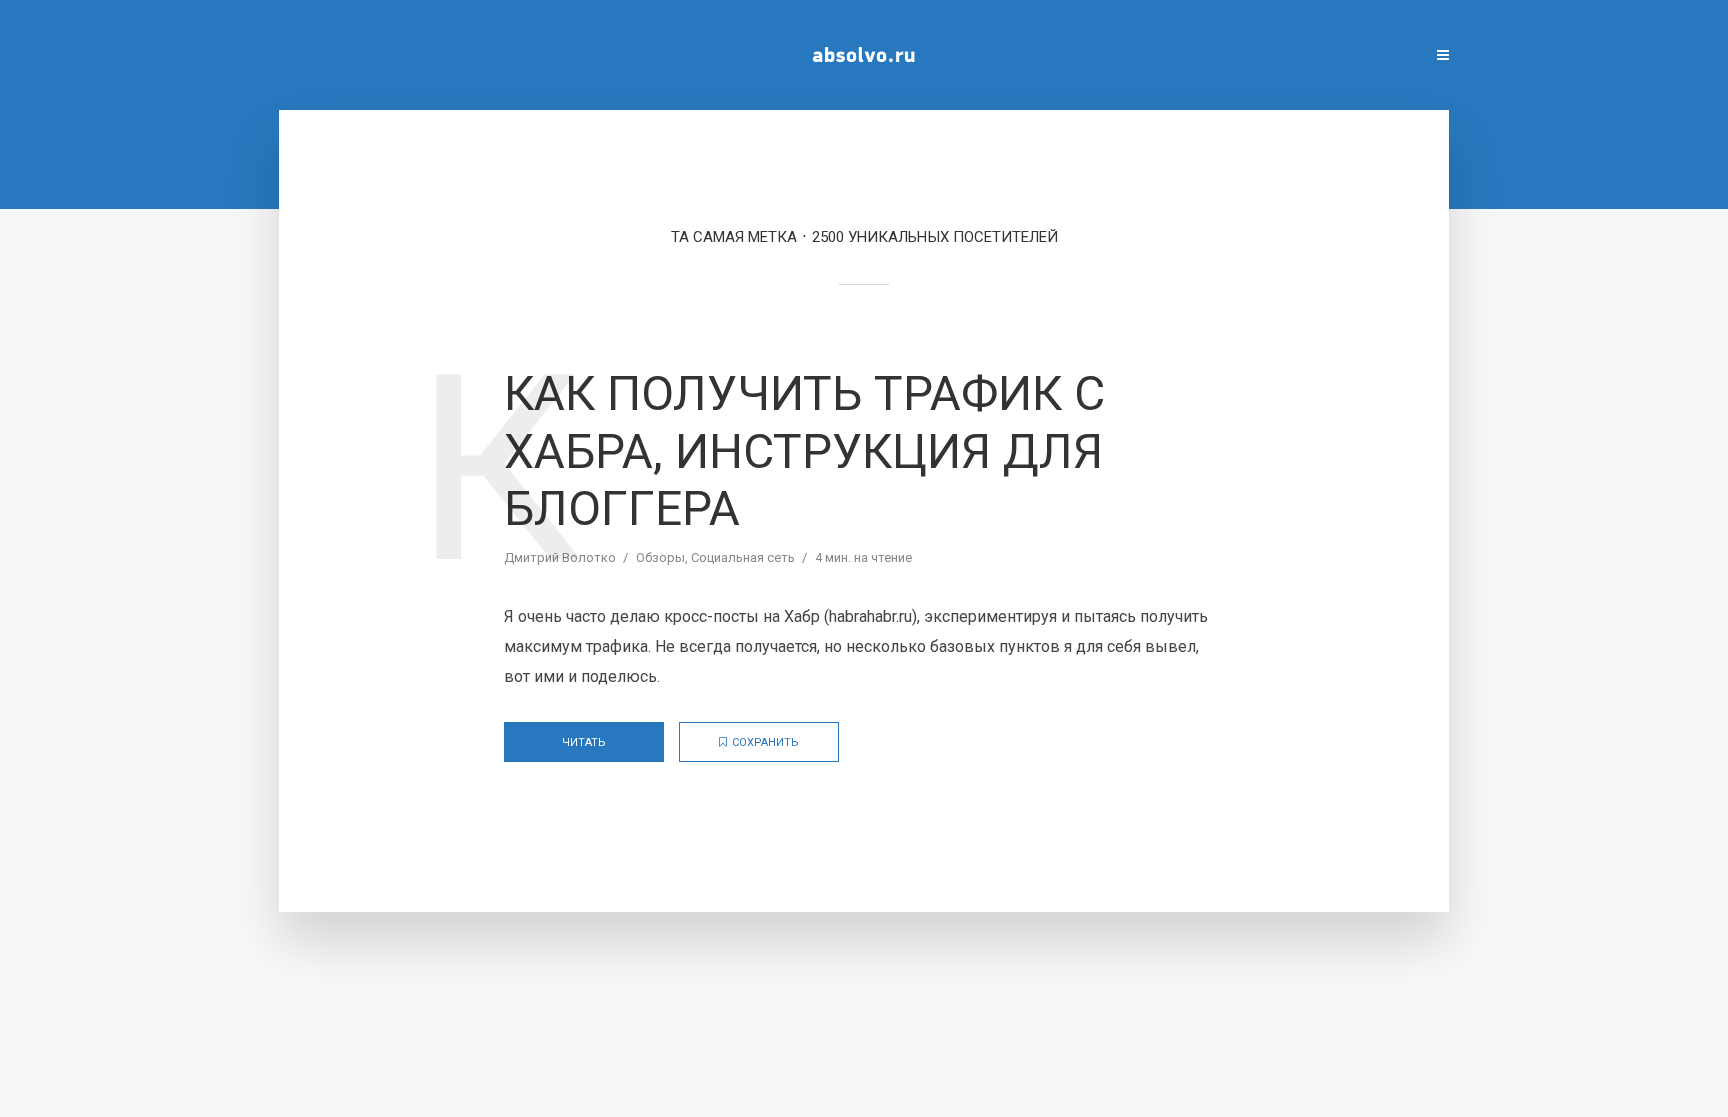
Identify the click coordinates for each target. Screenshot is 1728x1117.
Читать (584, 742)
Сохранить (765, 742)
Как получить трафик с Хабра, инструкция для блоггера (804, 451)
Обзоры (660, 557)
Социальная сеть (743, 557)
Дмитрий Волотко (560, 557)
